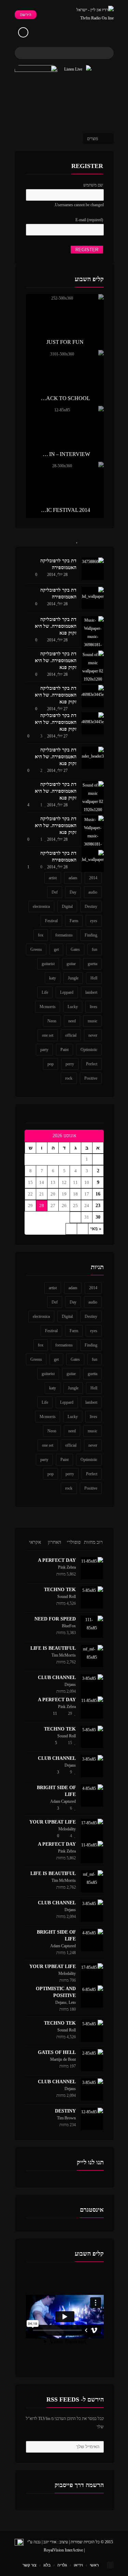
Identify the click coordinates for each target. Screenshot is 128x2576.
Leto (72, 2002)
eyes (94, 921)
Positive (91, 1078)
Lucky (73, 1007)
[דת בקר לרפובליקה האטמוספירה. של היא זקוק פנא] (93, 637)
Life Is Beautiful (53, 1648)
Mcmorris (48, 1007)
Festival (51, 921)
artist (53, 878)
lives (94, 1007)
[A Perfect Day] (92, 1568)
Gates (75, 949)
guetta (93, 964)
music (93, 1021)
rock (69, 1078)
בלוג (47, 2565)
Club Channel (57, 1678)
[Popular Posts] (77, 539)
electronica (41, 906)
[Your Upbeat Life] (92, 1830)
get (56, 949)
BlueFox (69, 1626)
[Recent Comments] (53, 539)
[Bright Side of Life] (92, 1795)
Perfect (92, 1064)
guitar (71, 964)
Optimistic (89, 1050)
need (72, 1021)
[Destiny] (92, 2119)
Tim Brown (66, 2118)
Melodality (67, 1829)
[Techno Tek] (92, 1597)
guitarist (48, 964)
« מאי (96, 1229)
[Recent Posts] (102, 539)
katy (53, 978)
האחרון (54, 1542)
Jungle (73, 978)
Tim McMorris (64, 1655)
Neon (52, 1021)
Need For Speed (55, 1619)
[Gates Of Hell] (92, 2060)
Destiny (91, 906)
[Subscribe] (32, 2447)
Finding (91, 935)
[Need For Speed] (92, 1627)
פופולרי (74, 1542)
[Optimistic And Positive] (92, 1996)
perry (70, 1064)
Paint (65, 1050)
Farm (74, 921)
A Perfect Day (57, 1560)
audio (93, 892)
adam (73, 878)
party (44, 1050)
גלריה (62, 2565)
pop (51, 1064)
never (93, 1035)
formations (64, 935)
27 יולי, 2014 (57, 709)
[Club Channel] (92, 1685)
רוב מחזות (93, 1542)
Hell (94, 978)
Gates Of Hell (57, 2052)
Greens (36, 949)
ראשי (94, 2565)
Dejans (70, 1685)
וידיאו (78, 2565)
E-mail (89, 220)
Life (45, 992)
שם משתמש (93, 185)
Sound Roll (67, 1597)
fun (95, 949)
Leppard (67, 992)
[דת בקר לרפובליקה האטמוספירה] (93, 569)
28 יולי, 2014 (57, 575)
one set (48, 1035)
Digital (67, 906)
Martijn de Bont (63, 2059)
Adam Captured (63, 1801)
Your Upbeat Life (53, 1822)
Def (55, 892)
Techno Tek (60, 1590)
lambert (91, 992)
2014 (93, 878)
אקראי (35, 1542)
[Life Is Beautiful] (92, 1656)
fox (41, 935)
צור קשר (30, 2565)
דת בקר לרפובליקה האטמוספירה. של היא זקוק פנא (56, 626)
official (71, 1035)
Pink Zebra (67, 1567)
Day (73, 892)
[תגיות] (28, 539)
